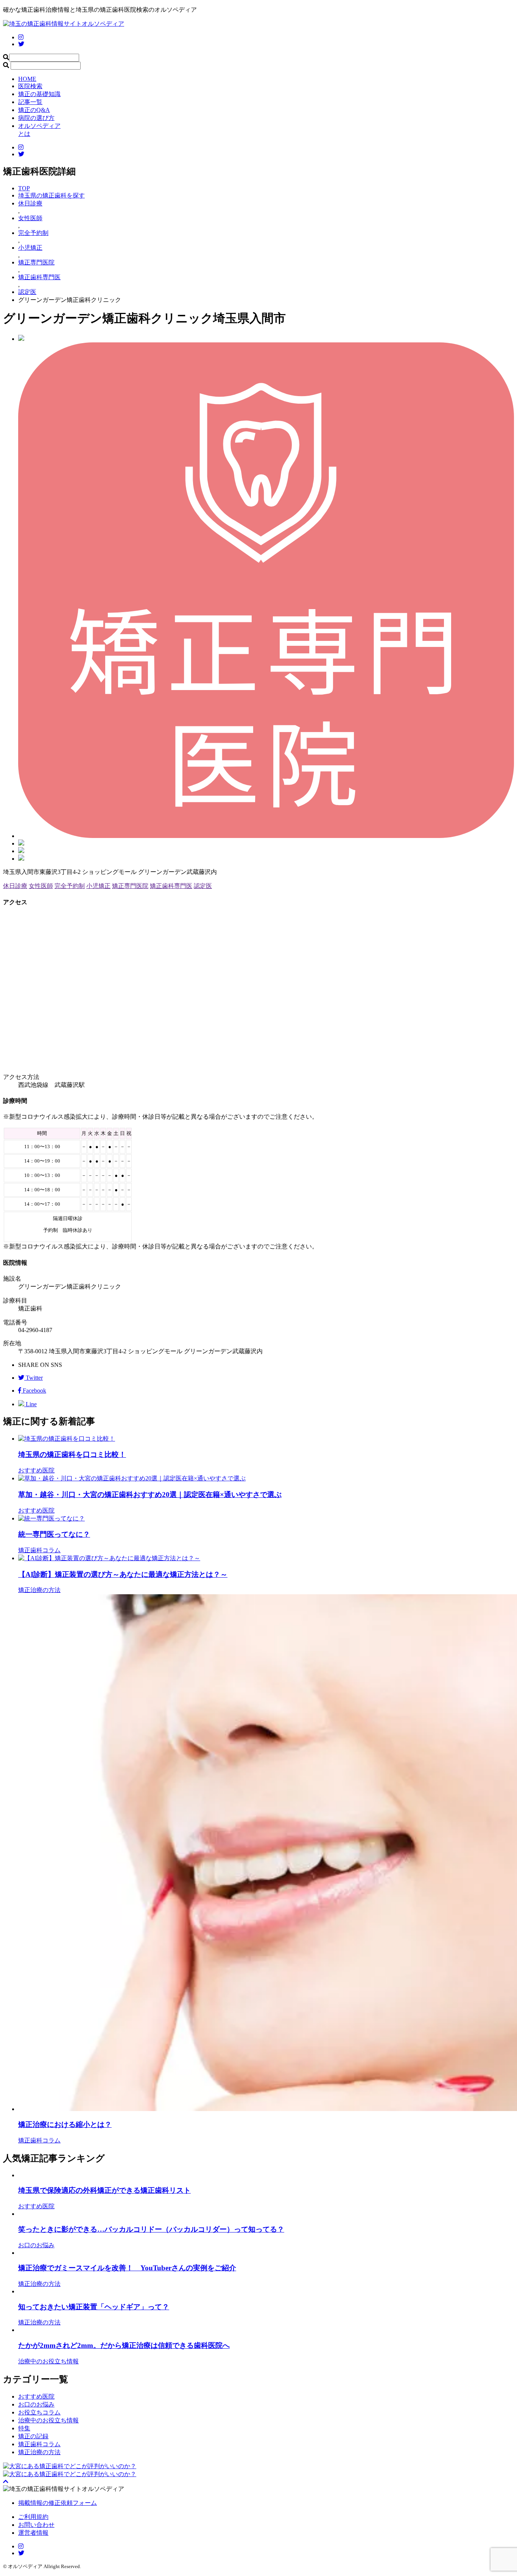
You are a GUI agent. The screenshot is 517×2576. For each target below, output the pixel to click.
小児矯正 (98, 886)
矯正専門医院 (130, 886)
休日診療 (15, 886)
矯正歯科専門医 (171, 886)
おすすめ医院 (36, 2396)
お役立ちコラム (39, 2412)
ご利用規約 (33, 2517)
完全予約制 (70, 886)
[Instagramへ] (21, 2546)
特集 (24, 2428)
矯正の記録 (33, 2436)
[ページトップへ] (6, 2482)
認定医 (203, 886)
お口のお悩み (36, 2404)
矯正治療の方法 (39, 2452)
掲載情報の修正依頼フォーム (58, 2503)
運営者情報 (33, 2533)
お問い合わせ (36, 2525)
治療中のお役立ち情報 (48, 2420)
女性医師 (41, 886)
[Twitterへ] (21, 2553)
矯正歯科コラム (39, 2444)
